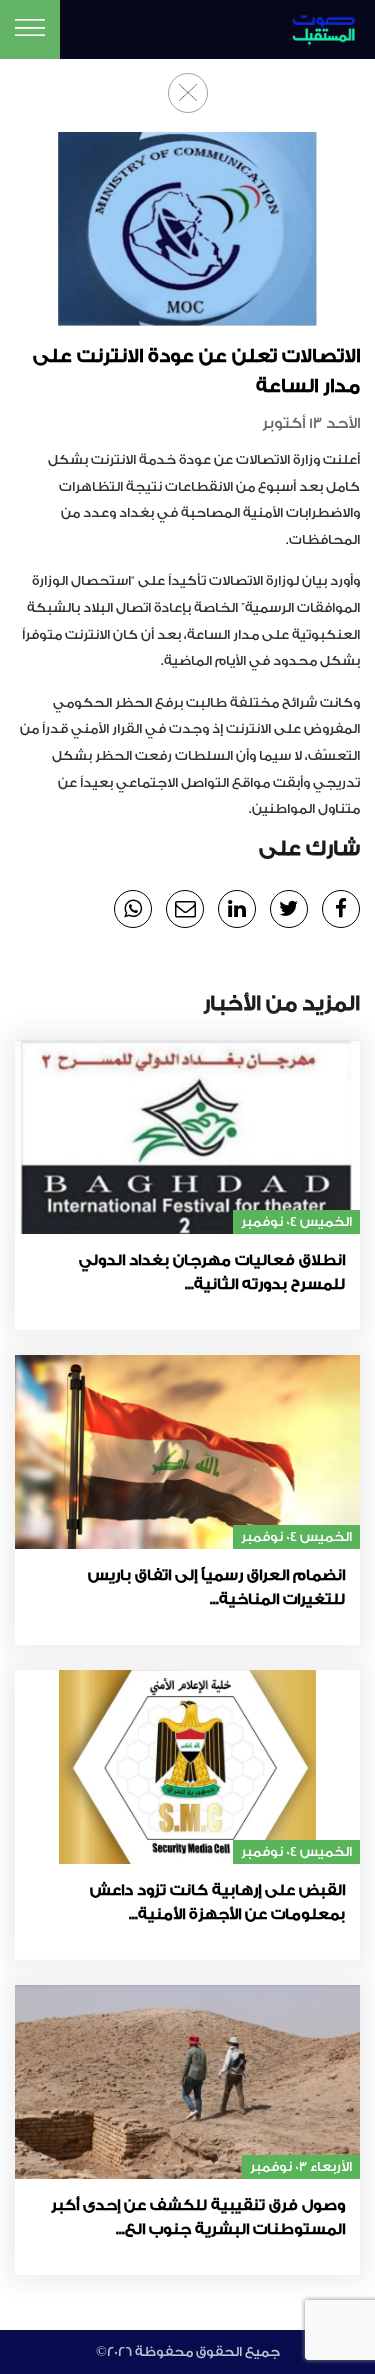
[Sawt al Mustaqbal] (317, 26)
